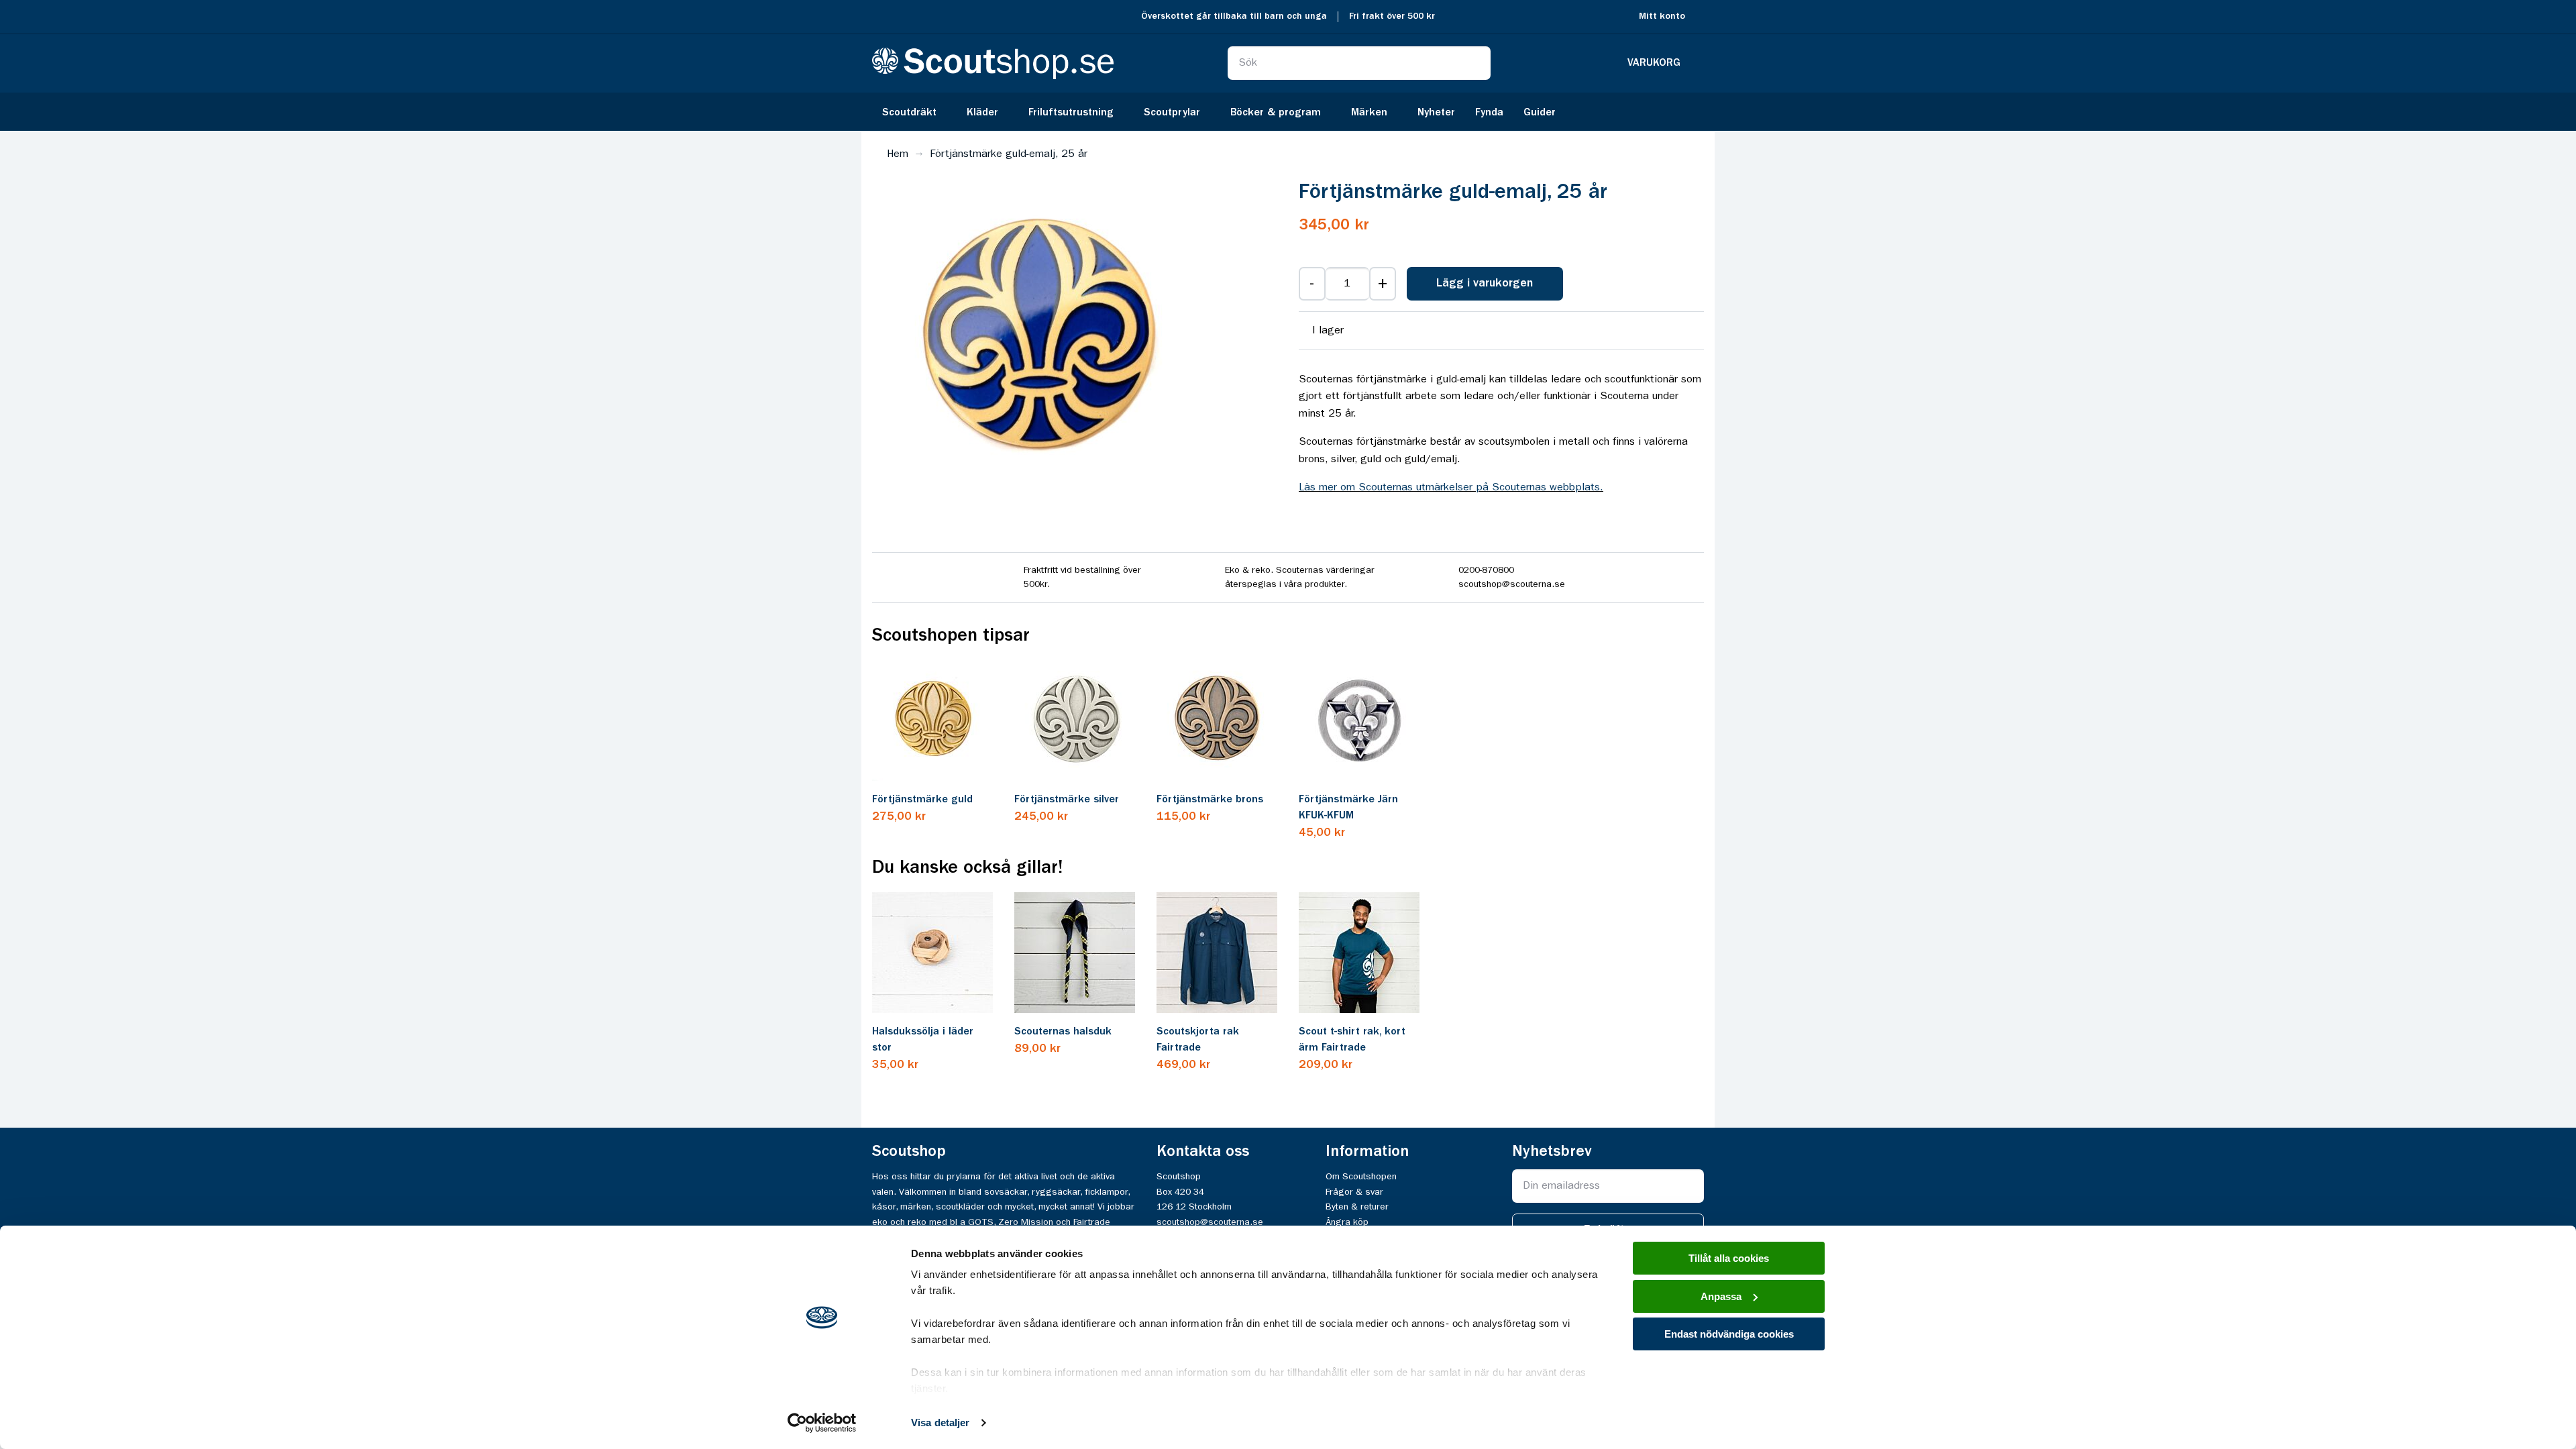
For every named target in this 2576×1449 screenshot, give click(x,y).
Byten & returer (1357, 1207)
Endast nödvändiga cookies (1729, 1334)
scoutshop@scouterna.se (1210, 1222)
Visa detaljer (940, 1423)
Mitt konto (1662, 16)
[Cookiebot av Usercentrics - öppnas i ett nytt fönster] (822, 1423)
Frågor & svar (1354, 1192)
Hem (898, 154)
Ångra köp (1347, 1222)
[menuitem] (914, 112)
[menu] (1288, 112)
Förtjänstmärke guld (922, 800)
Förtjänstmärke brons (1210, 800)
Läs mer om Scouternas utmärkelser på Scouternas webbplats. (1451, 488)
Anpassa (1721, 1296)
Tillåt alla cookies (1729, 1258)
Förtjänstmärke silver (1067, 800)
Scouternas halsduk (1063, 1032)
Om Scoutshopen (1361, 1177)
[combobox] (1359, 63)
